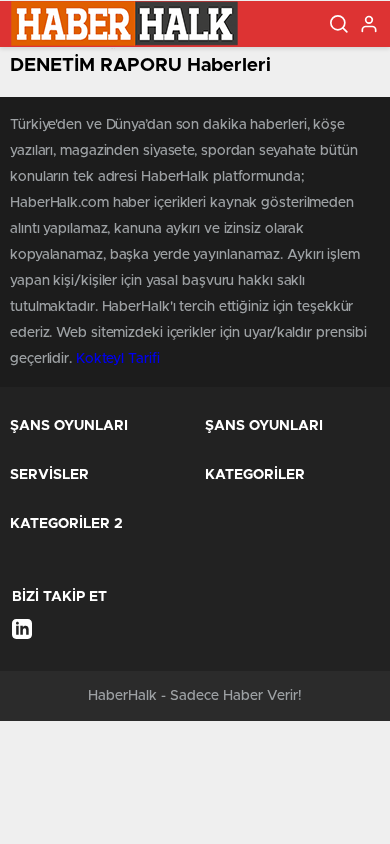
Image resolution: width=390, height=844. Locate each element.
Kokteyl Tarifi (118, 359)
